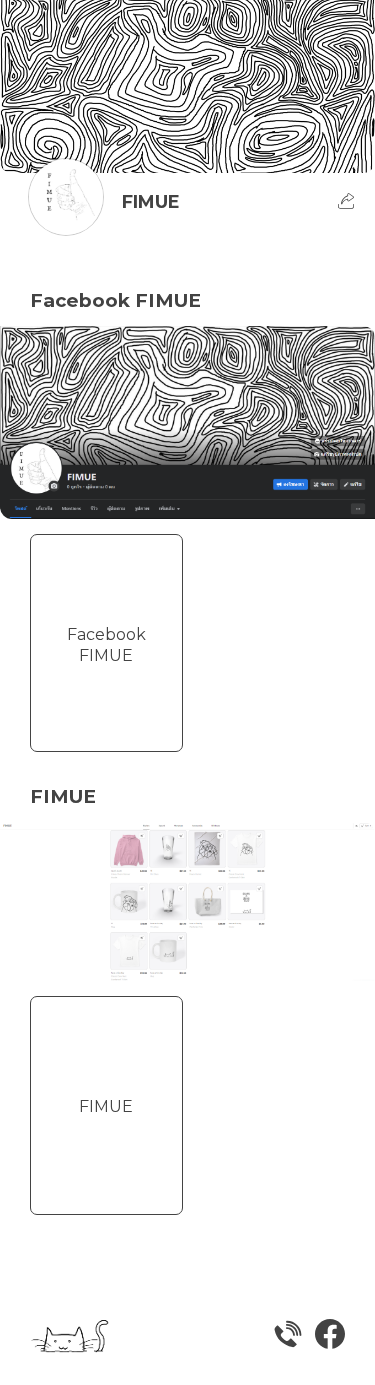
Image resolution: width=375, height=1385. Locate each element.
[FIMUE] (106, 1183)
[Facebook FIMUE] (106, 720)
